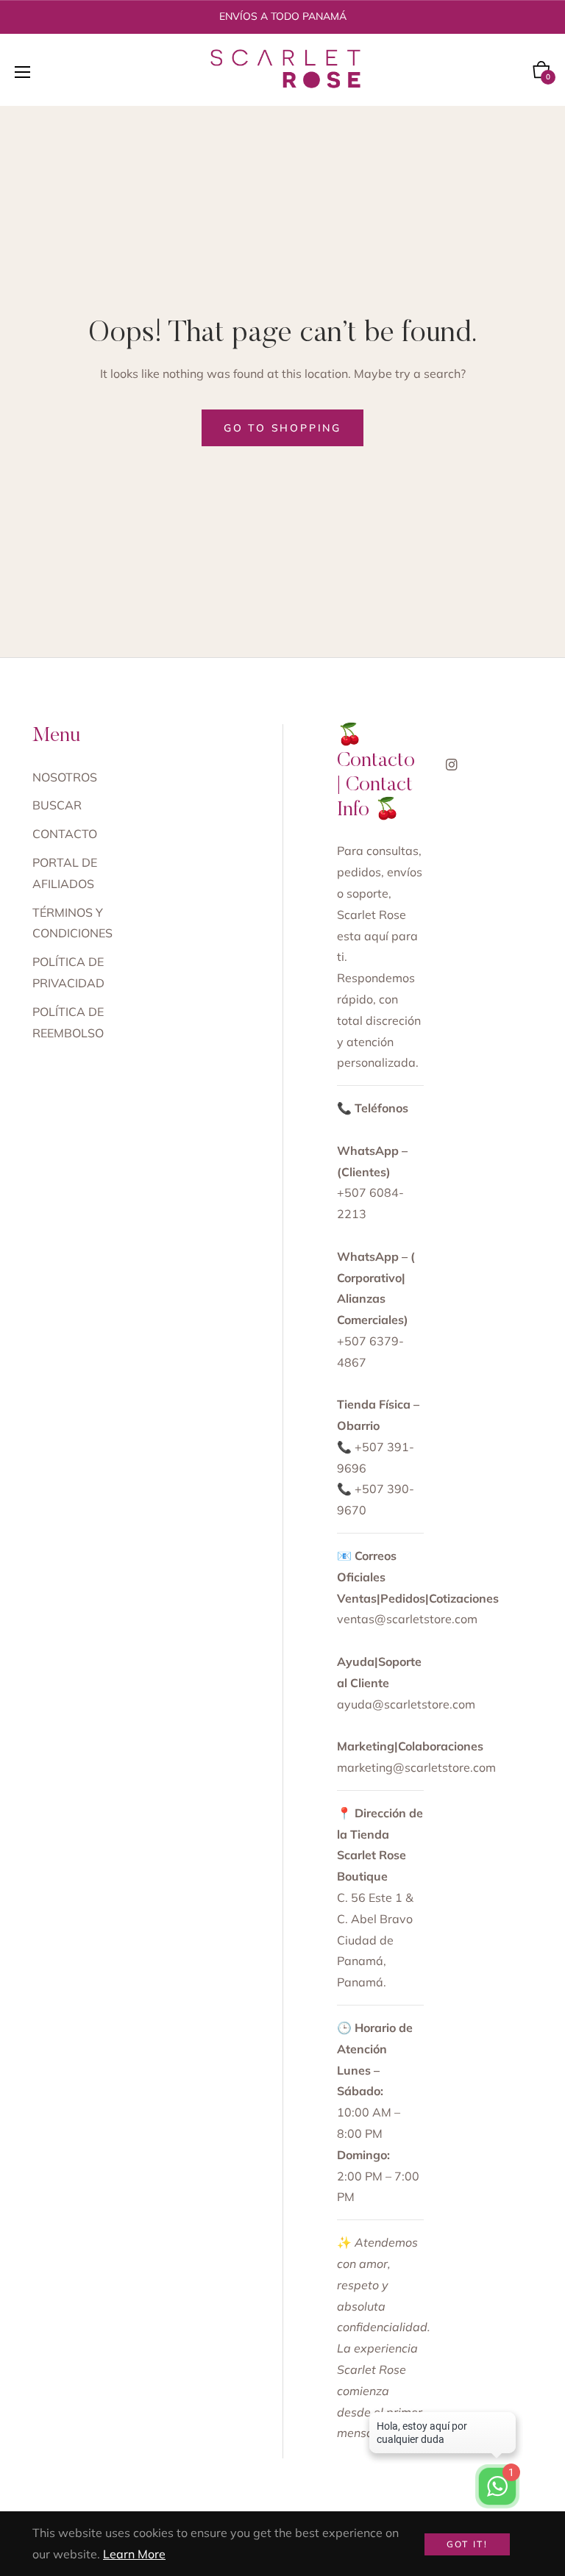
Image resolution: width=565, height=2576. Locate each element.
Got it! (468, 2544)
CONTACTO (65, 834)
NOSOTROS (65, 777)
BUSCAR (57, 805)
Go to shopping (282, 428)
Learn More (134, 2554)
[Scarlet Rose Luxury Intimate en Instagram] (452, 763)
